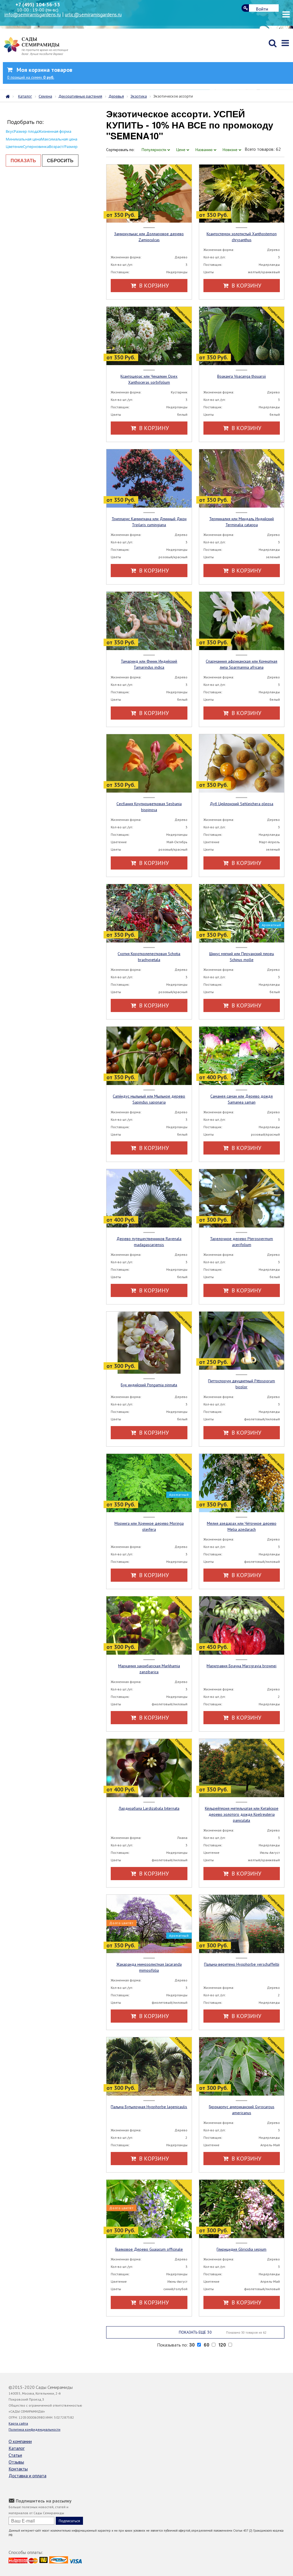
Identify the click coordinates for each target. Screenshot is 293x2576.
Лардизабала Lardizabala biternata (149, 1808)
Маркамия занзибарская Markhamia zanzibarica (149, 1669)
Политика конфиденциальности (34, 2429)
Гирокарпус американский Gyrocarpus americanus (242, 2110)
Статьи (15, 2455)
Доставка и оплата (27, 2476)
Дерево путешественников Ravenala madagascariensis (149, 1242)
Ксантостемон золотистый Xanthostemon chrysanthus (242, 237)
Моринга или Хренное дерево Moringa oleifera (149, 1526)
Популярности (155, 150)
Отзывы (16, 2462)
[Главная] (9, 96)
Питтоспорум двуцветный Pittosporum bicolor (241, 1384)
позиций (31, 77)
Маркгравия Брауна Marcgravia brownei (241, 1666)
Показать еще (223, 2332)
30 (193, 2345)
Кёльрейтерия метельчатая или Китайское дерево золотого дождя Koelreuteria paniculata (242, 1814)
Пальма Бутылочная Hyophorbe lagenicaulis (149, 2107)
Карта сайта (18, 2423)
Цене (181, 150)
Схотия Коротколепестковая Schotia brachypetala (149, 957)
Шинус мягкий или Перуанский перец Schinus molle (242, 957)
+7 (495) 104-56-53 (38, 4)
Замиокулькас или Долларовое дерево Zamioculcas (149, 237)
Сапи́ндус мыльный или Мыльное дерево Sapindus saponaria (149, 1099)
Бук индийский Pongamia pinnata (149, 1385)
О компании (20, 2441)
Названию (205, 150)
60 (207, 2345)
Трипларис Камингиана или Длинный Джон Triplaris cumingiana (149, 522)
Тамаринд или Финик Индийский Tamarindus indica (149, 664)
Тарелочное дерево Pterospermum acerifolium (241, 1242)
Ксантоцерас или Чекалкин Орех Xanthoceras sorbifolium (149, 379)
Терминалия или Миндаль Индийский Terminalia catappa (241, 522)
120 (223, 2345)
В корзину (153, 286)
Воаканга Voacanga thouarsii (241, 376)
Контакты (18, 2469)
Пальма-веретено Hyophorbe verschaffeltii (242, 1964)
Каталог (17, 2448)
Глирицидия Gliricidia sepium (241, 2249)
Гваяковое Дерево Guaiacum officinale (149, 2249)
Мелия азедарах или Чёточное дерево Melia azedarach (242, 1526)
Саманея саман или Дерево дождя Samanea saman (241, 1099)
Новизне (231, 150)
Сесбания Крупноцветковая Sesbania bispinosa (149, 807)
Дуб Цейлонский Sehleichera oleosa (241, 804)
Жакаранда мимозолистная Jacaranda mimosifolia (149, 1967)
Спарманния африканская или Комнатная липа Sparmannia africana (241, 664)
